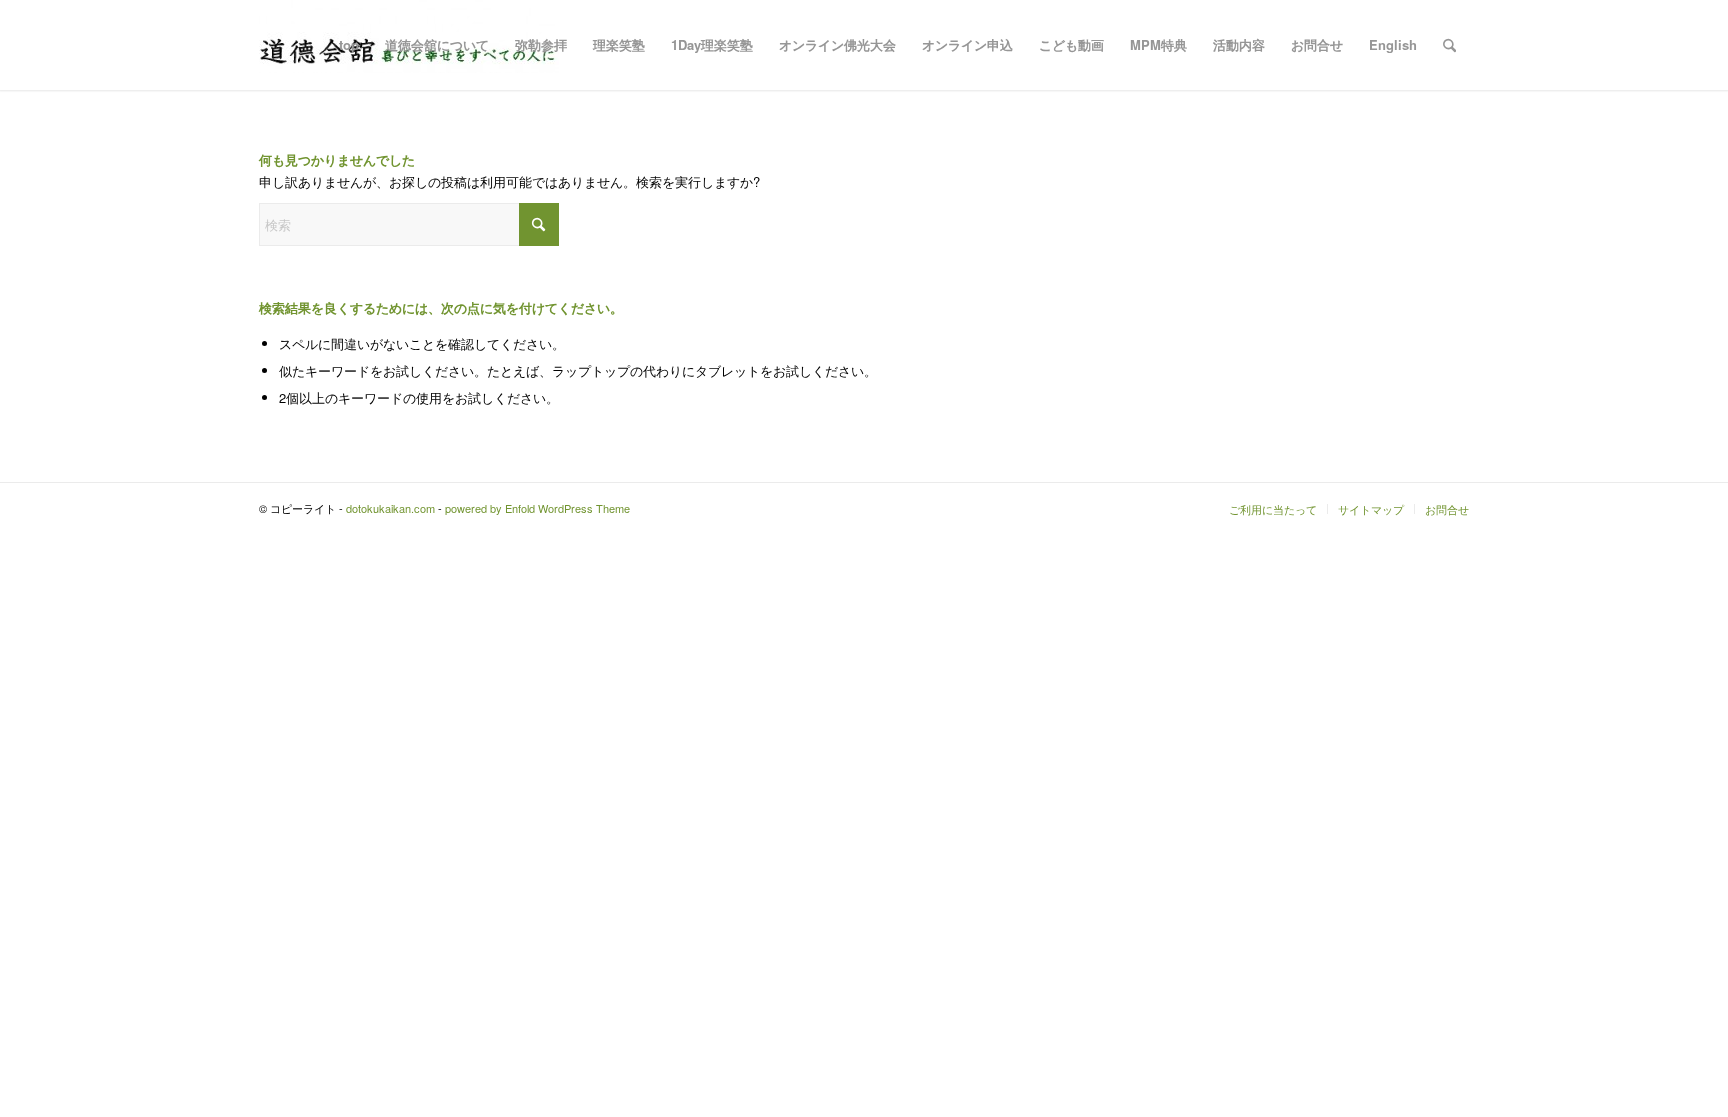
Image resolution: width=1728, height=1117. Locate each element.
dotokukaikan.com (390, 508)
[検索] (1449, 45)
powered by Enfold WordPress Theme (537, 508)
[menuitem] (349, 45)
